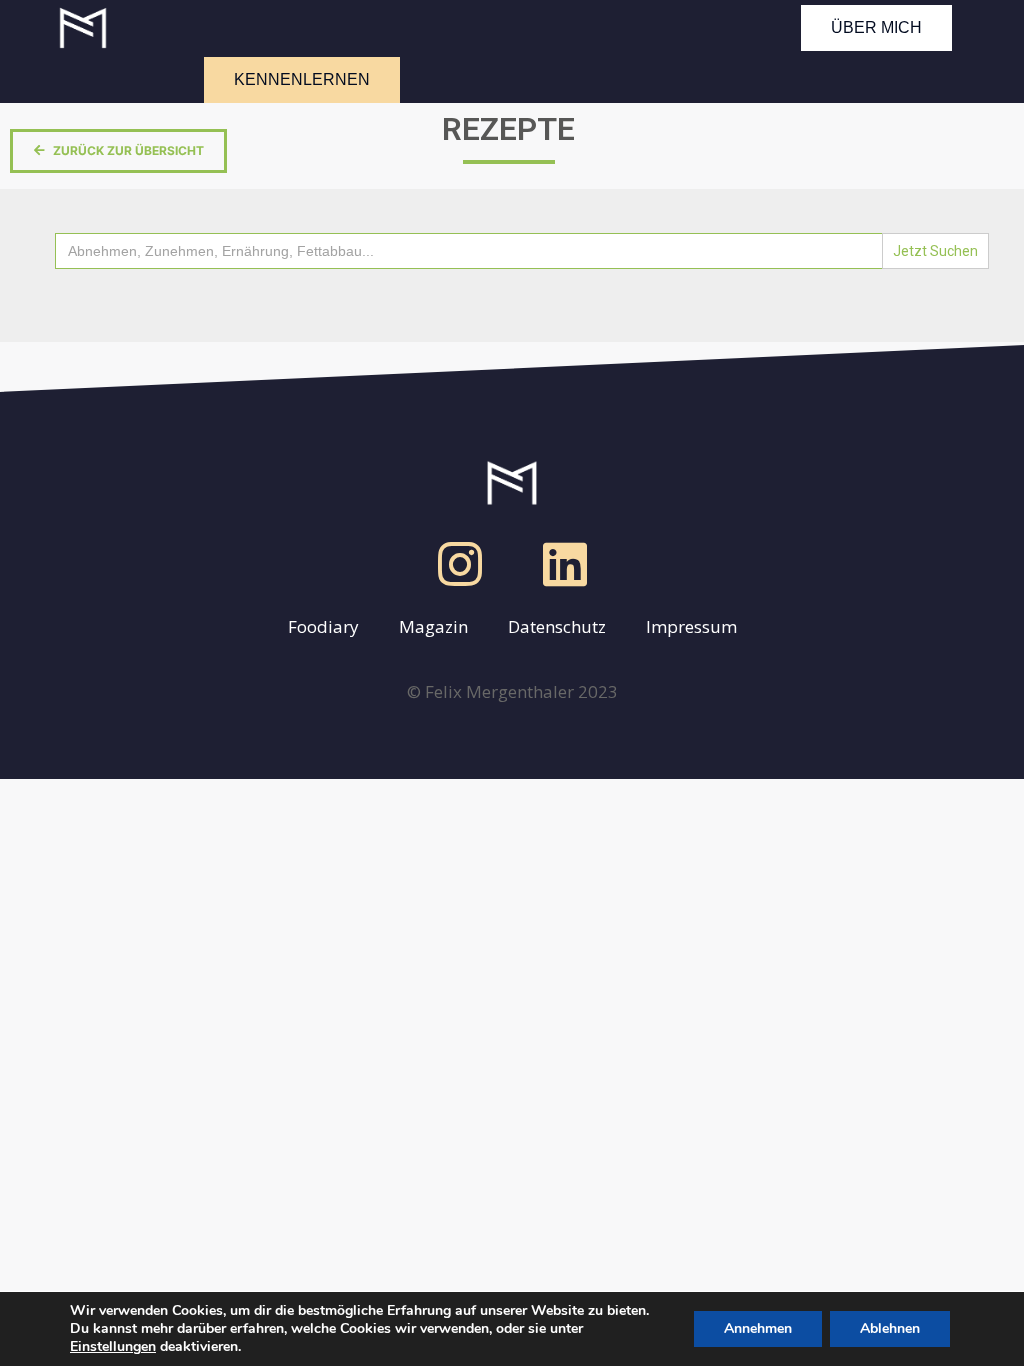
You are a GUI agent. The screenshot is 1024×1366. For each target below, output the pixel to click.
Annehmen (758, 1328)
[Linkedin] (565, 564)
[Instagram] (460, 564)
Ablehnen (890, 1328)
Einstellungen (113, 1347)
